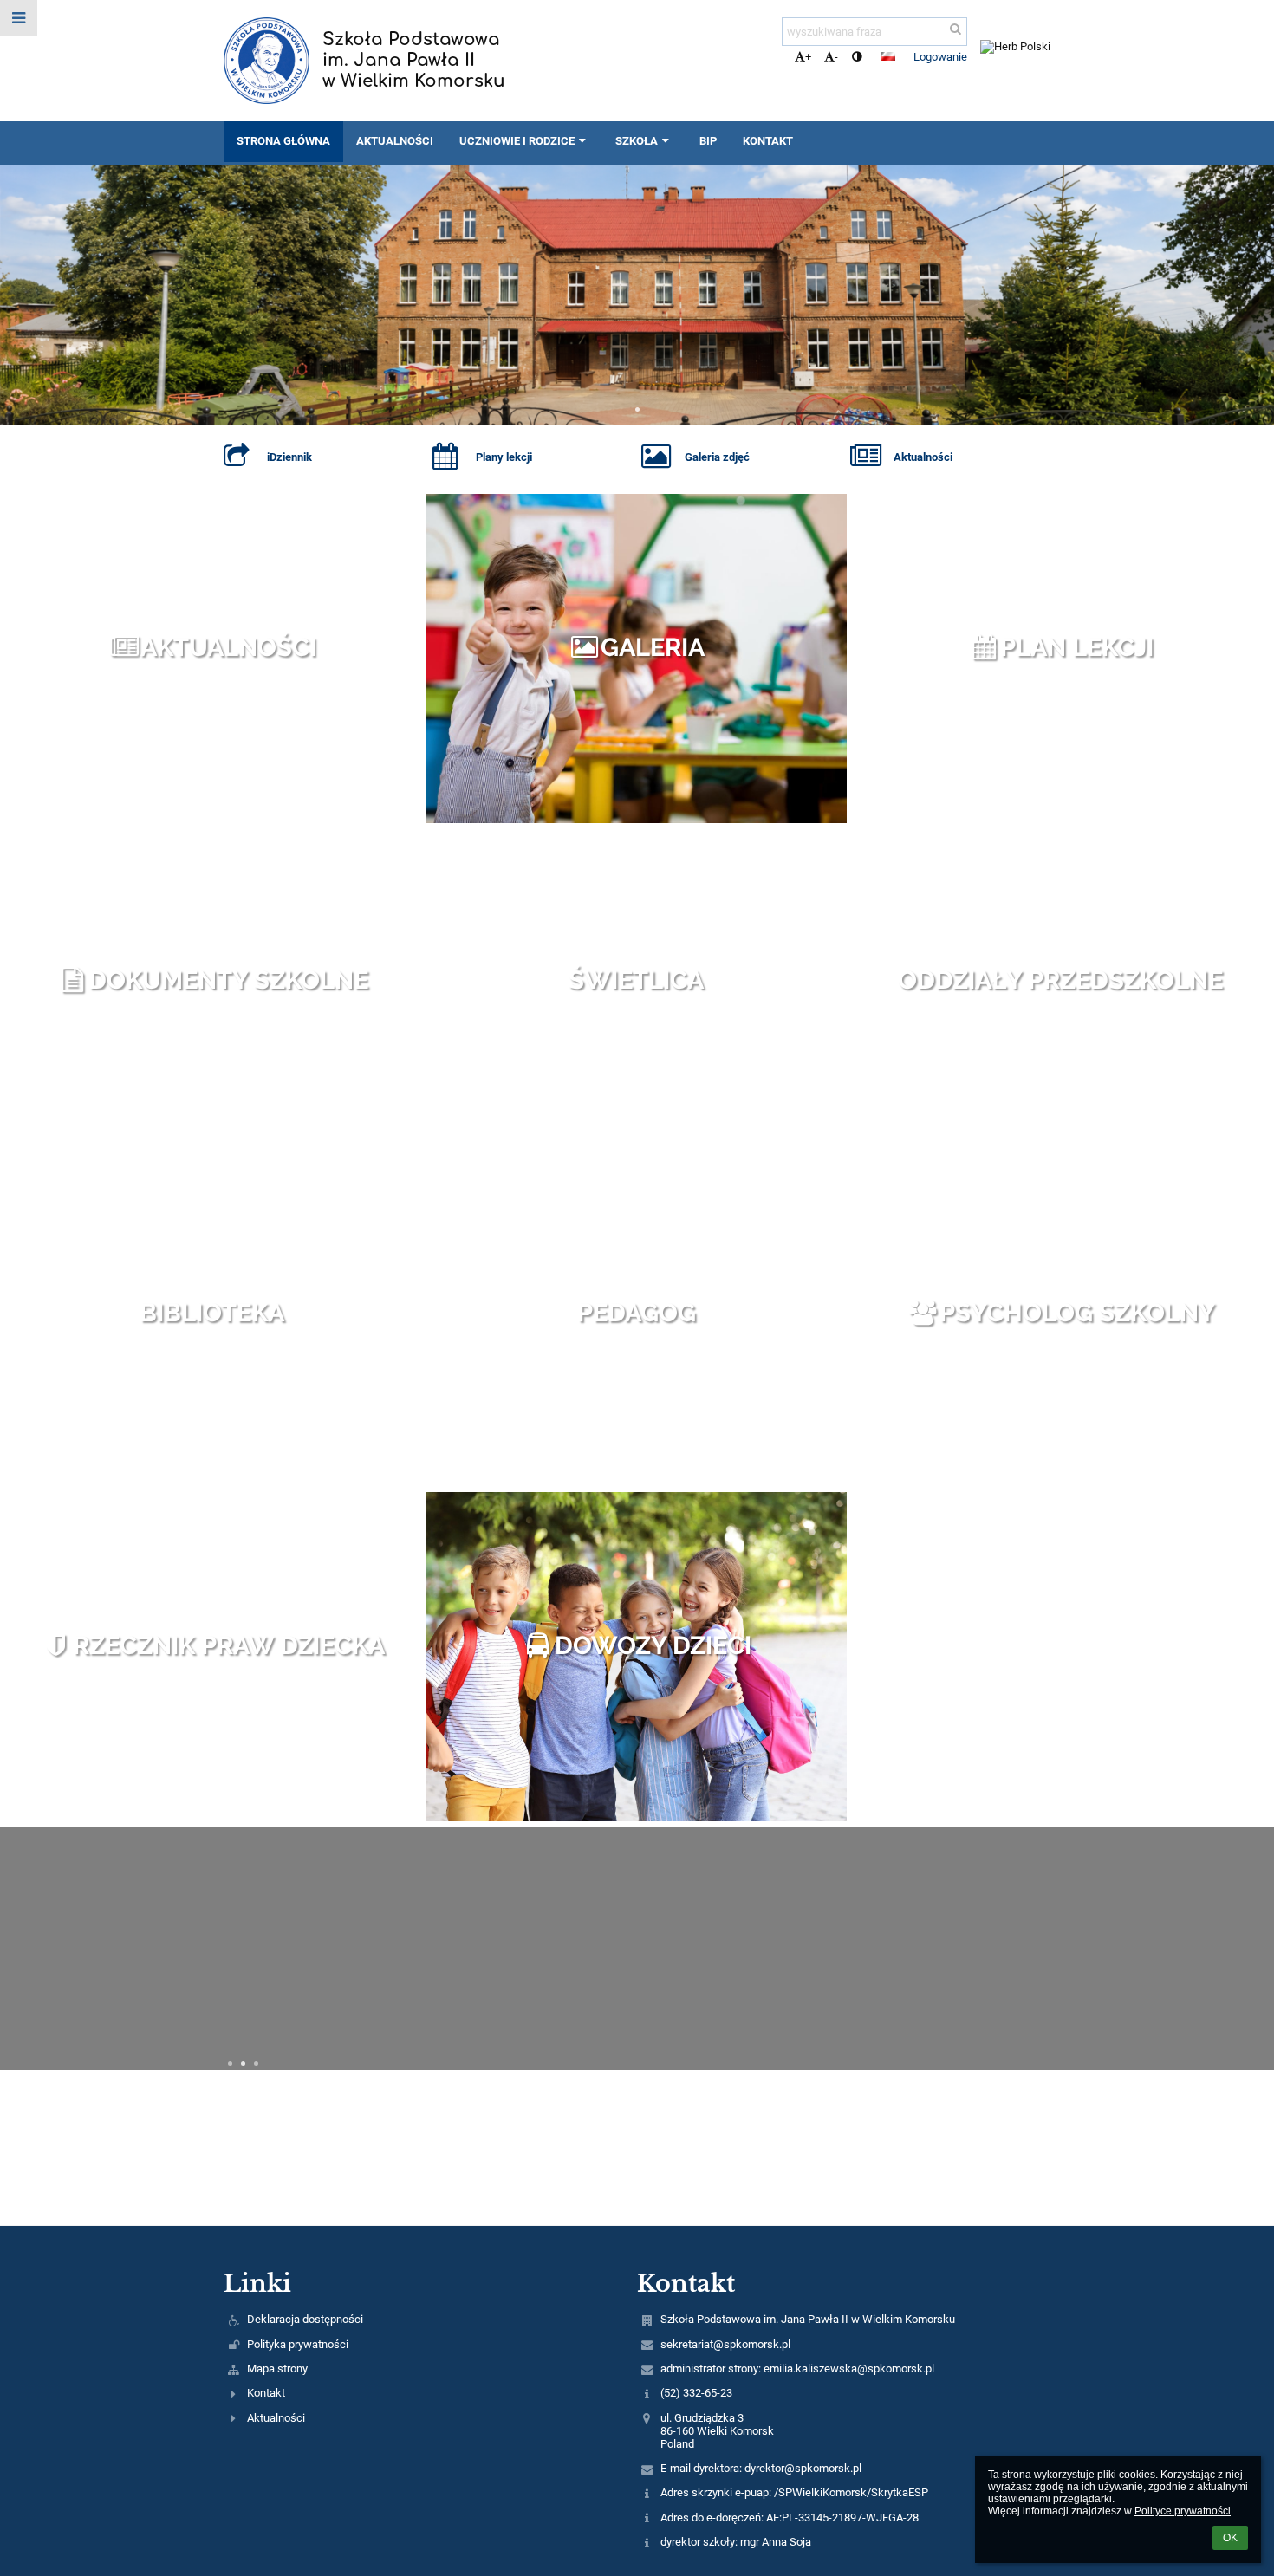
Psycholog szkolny (1077, 1313)
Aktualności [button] (395, 141)
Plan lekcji (1077, 647)
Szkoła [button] (637, 141)
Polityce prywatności (1183, 2511)
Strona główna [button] (283, 141)
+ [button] (808, 57)
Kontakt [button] (768, 141)
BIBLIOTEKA (212, 1313)
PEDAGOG (637, 1313)
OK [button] (1230, 2538)
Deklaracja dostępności (305, 2319)
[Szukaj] (955, 29)
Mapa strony (277, 2368)
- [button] (836, 57)
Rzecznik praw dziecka (229, 1645)
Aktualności (228, 647)
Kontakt (266, 2393)
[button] (857, 57)
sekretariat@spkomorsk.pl (725, 2344)
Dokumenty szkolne (228, 980)
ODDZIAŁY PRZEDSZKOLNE (1060, 980)
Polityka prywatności (298, 2344)
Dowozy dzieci (653, 1645)
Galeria (653, 647)
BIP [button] (708, 141)
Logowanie (940, 57)
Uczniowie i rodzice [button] (517, 141)
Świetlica (636, 980)
